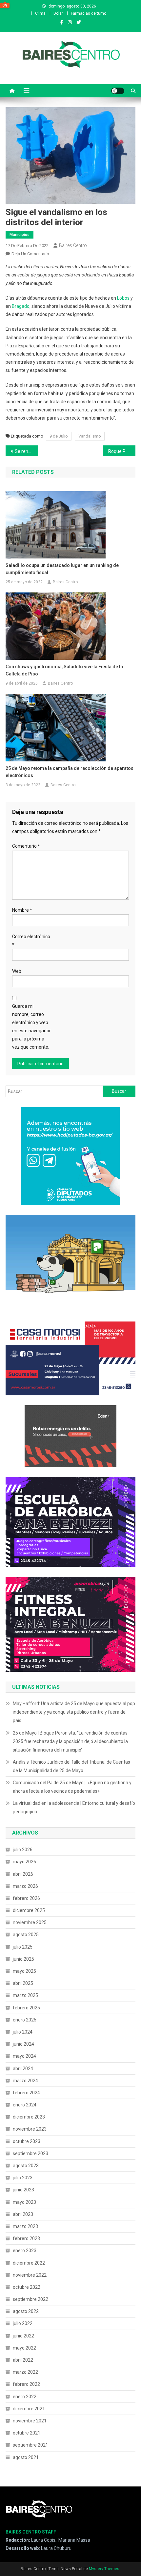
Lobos (123, 298)
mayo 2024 (24, 2056)
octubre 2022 (27, 2287)
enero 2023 (25, 2251)
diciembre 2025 (29, 1910)
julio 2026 (23, 1850)
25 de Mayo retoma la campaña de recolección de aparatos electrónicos (70, 772)
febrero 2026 (26, 1898)
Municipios (20, 235)
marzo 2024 (25, 2081)
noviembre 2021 (30, 2421)
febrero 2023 (26, 2238)
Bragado (21, 306)
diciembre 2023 (29, 2117)
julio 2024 (23, 2032)
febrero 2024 (26, 2093)
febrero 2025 (26, 2008)
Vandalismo (90, 436)
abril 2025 (23, 1983)
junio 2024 (23, 2044)
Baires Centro (73, 245)
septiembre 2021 (30, 2445)
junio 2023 (23, 2190)
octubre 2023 (27, 2141)
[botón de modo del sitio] (118, 91)
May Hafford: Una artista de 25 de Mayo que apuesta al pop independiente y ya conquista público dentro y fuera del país (74, 1712)
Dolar (58, 13)
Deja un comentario (30, 254)
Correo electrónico (31, 941)
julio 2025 (23, 1947)
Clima (40, 13)
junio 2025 (23, 1959)
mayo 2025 (24, 1971)
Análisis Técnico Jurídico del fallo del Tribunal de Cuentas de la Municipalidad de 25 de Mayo (71, 1766)
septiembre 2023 (30, 2153)
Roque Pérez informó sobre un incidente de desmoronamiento (122, 451)
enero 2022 (25, 2397)
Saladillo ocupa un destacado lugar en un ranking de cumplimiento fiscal (62, 569)
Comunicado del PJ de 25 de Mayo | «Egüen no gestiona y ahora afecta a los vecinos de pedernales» (72, 1787)
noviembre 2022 (30, 2275)
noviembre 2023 (30, 2129)
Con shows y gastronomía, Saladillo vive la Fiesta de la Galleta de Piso (64, 670)
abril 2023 (23, 2214)
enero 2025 (25, 2020)
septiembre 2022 (30, 2299)
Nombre (22, 910)
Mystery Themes (104, 2569)
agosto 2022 (26, 2311)
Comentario (26, 846)
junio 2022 (23, 2336)
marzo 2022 (25, 2372)
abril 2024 (23, 2069)
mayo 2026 (24, 1862)
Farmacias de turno (89, 13)
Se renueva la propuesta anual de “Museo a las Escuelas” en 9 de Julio (26, 451)
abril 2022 (23, 2360)
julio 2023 (23, 2178)
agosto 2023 (26, 2166)
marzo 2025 (25, 1995)
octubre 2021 (27, 2433)
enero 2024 (25, 2105)
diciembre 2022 (29, 2263)
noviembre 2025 (30, 1922)
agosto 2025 (26, 1935)
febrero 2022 (26, 2384)
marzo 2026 (25, 1886)
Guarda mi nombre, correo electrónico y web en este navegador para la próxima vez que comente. (31, 1027)
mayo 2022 (24, 2348)
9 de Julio (59, 436)
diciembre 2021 (29, 2409)
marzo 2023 (25, 2226)
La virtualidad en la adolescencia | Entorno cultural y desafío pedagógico (74, 1807)
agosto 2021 (26, 2457)
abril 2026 (23, 1874)
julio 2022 (23, 2323)
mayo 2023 (24, 2202)
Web (17, 971)
